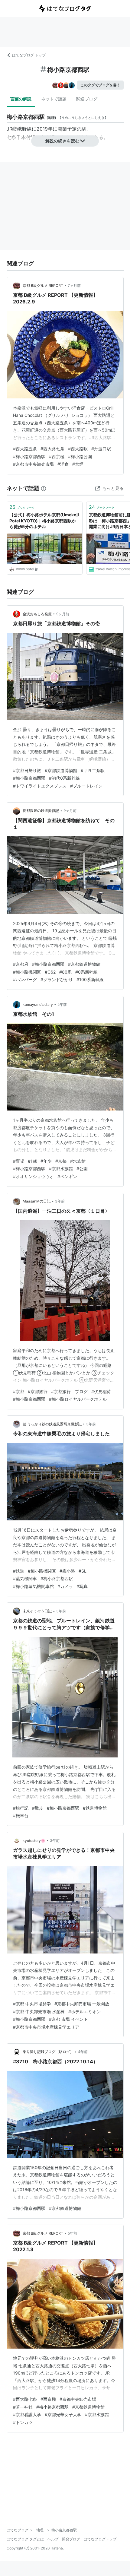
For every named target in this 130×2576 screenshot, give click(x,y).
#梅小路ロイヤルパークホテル (78, 1399)
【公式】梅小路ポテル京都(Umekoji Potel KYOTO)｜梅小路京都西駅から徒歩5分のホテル (44, 521)
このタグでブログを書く (100, 85)
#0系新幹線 (86, 972)
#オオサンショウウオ (33, 1176)
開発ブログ (71, 2539)
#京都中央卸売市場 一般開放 (82, 2004)
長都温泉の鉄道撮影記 (41, 811)
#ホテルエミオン (84, 2012)
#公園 (82, 1169)
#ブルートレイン (86, 786)
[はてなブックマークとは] (44, 488)
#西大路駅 (78, 449)
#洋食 (63, 464)
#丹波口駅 (101, 449)
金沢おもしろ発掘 (37, 614)
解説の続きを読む (62, 141)
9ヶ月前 (63, 614)
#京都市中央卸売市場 (33, 464)
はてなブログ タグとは (25, 2539)
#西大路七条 (52, 449)
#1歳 (32, 1161)
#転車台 (21, 1816)
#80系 (65, 972)
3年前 (60, 1201)
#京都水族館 (61, 1169)
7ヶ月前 (74, 285)
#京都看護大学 (27, 2414)
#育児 (19, 1161)
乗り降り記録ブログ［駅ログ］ (48, 2052)
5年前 (72, 2233)
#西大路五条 (25, 449)
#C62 (50, 972)
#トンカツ (23, 2422)
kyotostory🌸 (34, 1841)
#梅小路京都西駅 (29, 456)
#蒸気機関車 (25, 1578)
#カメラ (65, 1586)
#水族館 (78, 1161)
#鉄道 (19, 1571)
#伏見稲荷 (101, 1391)
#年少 (46, 1161)
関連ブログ (87, 99)
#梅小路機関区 (27, 972)
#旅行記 (21, 1808)
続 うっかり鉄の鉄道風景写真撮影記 (52, 1424)
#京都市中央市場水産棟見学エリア (46, 2027)
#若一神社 (23, 2407)
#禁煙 (78, 464)
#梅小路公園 (80, 456)
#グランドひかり (57, 979)
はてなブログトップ (100, 2539)
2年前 (62, 1004)
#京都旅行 (38, 1391)
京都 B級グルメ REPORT (43, 285)
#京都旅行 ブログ (69, 1391)
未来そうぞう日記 (37, 1611)
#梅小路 (67, 1571)
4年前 (83, 2052)
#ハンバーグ (25, 979)
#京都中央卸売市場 (78, 2399)
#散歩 (38, 1808)
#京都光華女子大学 (63, 2414)
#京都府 (21, 964)
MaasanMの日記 (37, 1201)
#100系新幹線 (90, 979)
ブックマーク (22, 507)
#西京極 (57, 456)
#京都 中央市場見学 (32, 2004)
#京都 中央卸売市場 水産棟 (39, 2012)
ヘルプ (53, 2539)
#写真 (82, 1586)
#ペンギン (67, 1176)
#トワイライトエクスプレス (40, 786)
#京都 (61, 1161)
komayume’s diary (38, 1004)
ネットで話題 (54, 99)
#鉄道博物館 (95, 1808)
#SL (83, 1571)
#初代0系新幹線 (64, 778)
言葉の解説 (21, 99)
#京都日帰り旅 (27, 770)
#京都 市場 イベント (68, 2019)
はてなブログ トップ (29, 55)
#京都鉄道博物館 (61, 770)
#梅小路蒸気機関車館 (33, 1586)
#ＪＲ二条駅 (93, 770)
